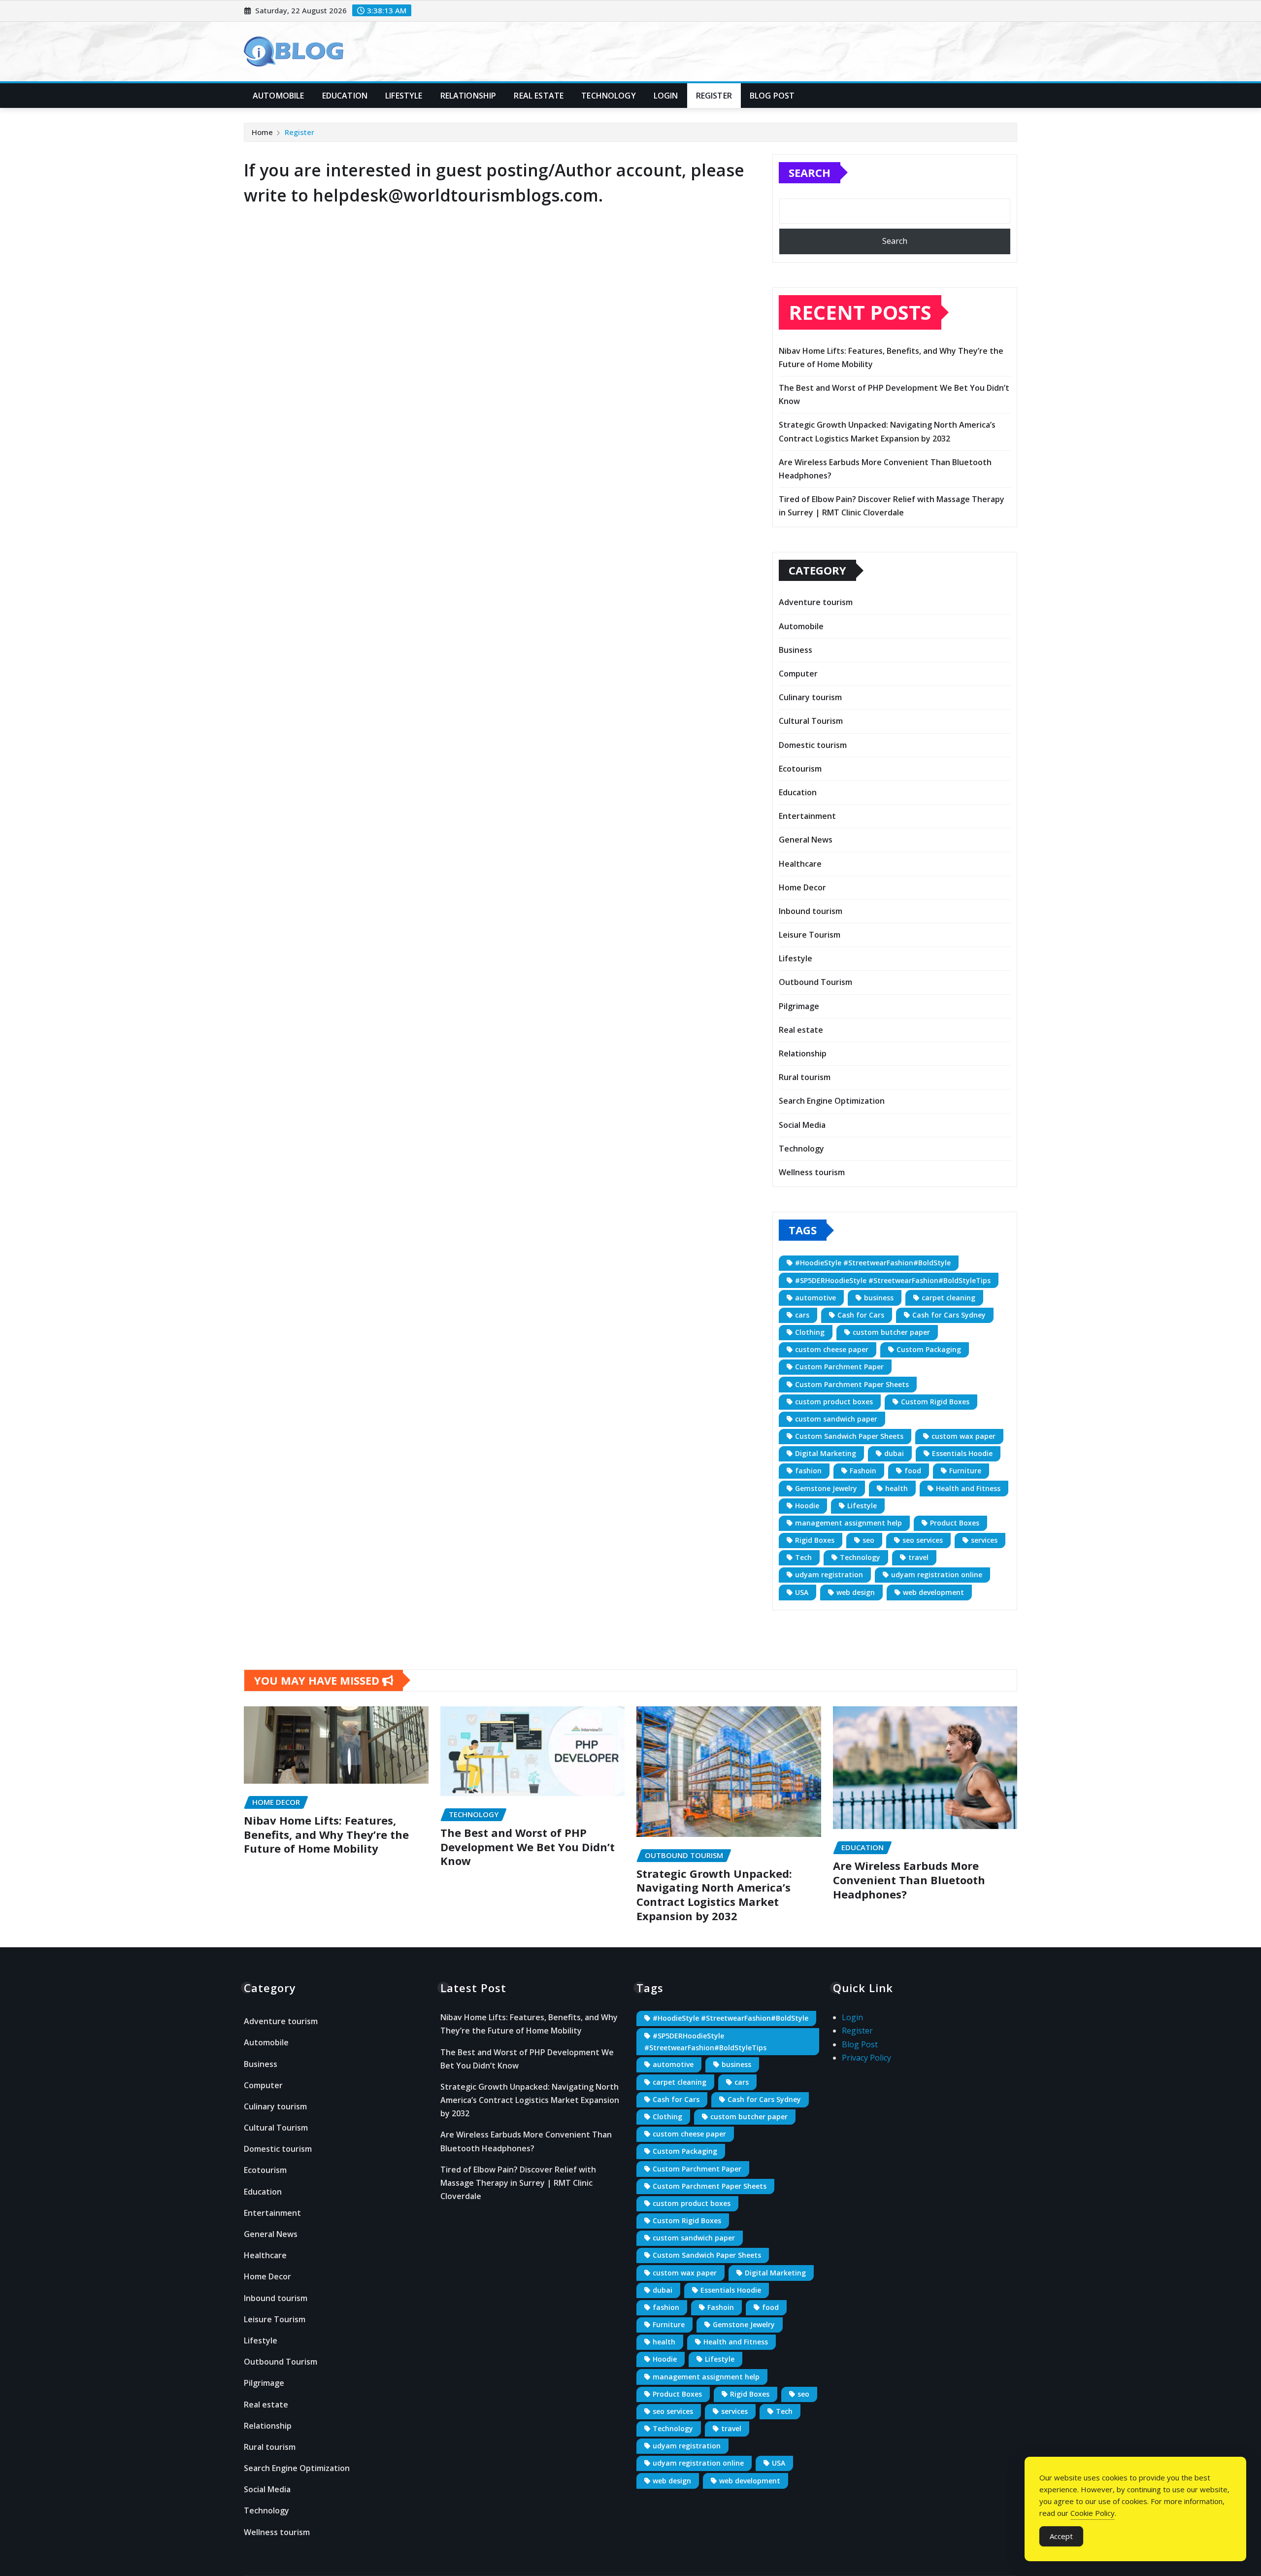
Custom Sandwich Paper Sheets (849, 1436)
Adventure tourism (816, 602)
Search (810, 172)
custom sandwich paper (836, 1419)
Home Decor (802, 887)
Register (714, 96)
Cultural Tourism (811, 721)
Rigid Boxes (815, 1540)
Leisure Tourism (810, 935)
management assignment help (848, 1523)
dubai (894, 1453)
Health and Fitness (968, 1488)
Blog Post (772, 96)
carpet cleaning (948, 1298)
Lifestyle (404, 96)
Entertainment (807, 816)
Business (796, 650)
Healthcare (800, 864)
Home (262, 132)
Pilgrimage (799, 1006)
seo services (923, 1540)
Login (666, 96)
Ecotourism (800, 769)
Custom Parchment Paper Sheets (852, 1384)
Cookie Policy (1093, 2513)
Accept (1061, 2536)
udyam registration (829, 1575)
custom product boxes (834, 1402)
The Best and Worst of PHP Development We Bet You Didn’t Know (528, 1847)
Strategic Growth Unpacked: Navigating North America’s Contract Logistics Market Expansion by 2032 (714, 1895)
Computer (798, 674)
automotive (815, 1298)
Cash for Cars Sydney (949, 1315)
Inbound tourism (811, 911)
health (896, 1488)
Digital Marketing (826, 1453)
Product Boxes (955, 1523)
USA (802, 1592)
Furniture (965, 1471)
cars (802, 1315)
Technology (609, 96)
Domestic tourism (813, 745)
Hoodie (807, 1506)
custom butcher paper (891, 1332)
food (913, 1471)
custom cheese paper (832, 1349)
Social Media (802, 1125)
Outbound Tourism (815, 982)
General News (806, 840)
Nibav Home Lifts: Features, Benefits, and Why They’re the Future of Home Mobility (326, 1834)
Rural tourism (805, 1077)
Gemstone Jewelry (826, 1488)
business (879, 1298)
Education (345, 96)
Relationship (468, 96)
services (984, 1540)
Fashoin (863, 1471)
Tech (803, 1557)
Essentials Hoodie (962, 1453)
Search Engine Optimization (832, 1101)
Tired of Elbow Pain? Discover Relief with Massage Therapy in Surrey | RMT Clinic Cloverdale (518, 2183)
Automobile (279, 96)
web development (933, 1592)
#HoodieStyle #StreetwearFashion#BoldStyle (873, 1263)
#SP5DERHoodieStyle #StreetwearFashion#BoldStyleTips (893, 1280)
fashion (808, 1471)
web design (856, 1592)
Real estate (539, 96)
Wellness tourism (812, 1172)
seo (868, 1540)
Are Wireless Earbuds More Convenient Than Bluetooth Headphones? (909, 1880)
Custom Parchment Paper (839, 1367)
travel (918, 1557)
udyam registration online (937, 1575)
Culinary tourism (810, 697)
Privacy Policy (866, 2058)
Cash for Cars (861, 1315)
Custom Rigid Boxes (935, 1402)
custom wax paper (963, 1436)
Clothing (810, 1332)
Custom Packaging (929, 1349)
